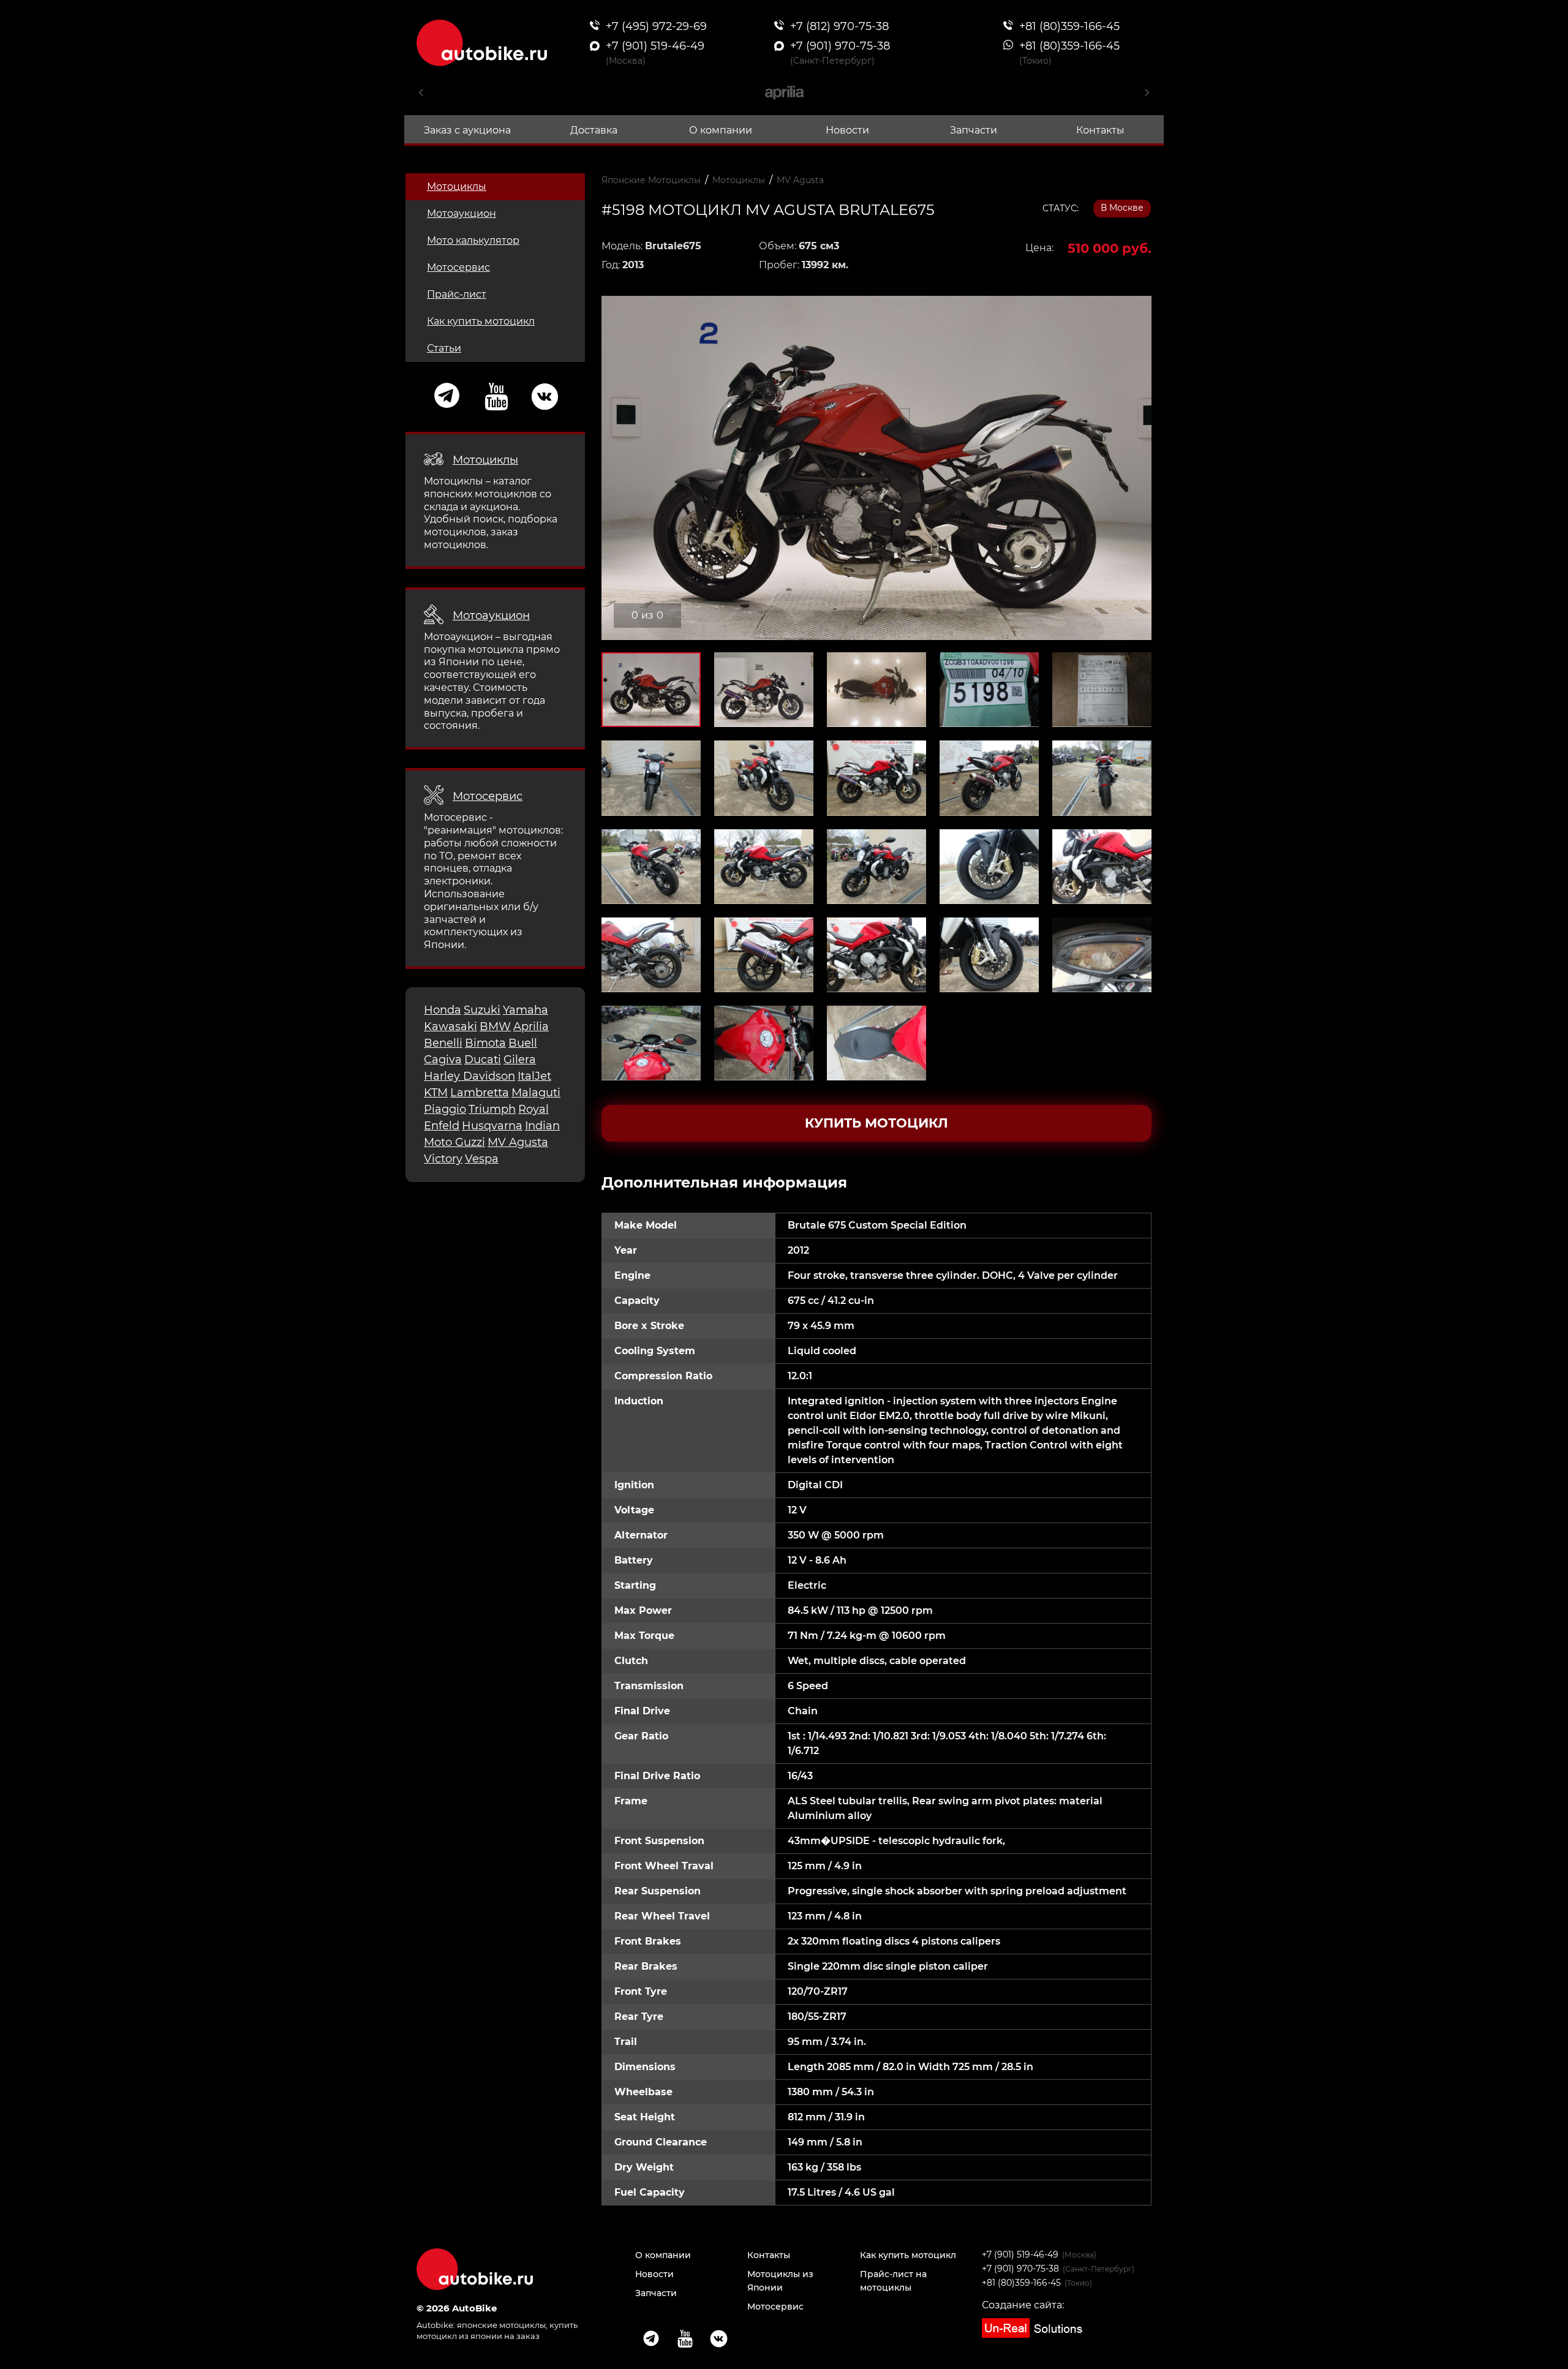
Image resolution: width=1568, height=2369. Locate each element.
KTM (436, 1093)
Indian (542, 1126)
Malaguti (536, 1093)
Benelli (443, 1043)
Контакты (1100, 130)
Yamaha (526, 1010)
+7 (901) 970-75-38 (1020, 2269)
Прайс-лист (457, 294)
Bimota (485, 1043)
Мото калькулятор (473, 240)
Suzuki (482, 1010)
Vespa (482, 1159)
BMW (495, 1026)
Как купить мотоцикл (481, 321)
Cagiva (443, 1060)
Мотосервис (458, 267)
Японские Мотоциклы (651, 180)
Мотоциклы (457, 186)
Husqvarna (492, 1126)
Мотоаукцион (462, 213)
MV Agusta (518, 1142)
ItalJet (534, 1076)
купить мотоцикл (876, 1123)
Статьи (444, 348)
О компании (721, 130)
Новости (847, 130)
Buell (523, 1043)
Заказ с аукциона (467, 130)
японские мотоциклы (501, 2325)
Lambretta (480, 1093)
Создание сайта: (1023, 2305)
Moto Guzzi (454, 1142)
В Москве (1122, 208)
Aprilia (531, 1026)
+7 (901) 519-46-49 (1020, 2254)
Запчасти (974, 130)
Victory (443, 1159)
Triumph (492, 1109)
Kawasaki (450, 1026)
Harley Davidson (469, 1076)
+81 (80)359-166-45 (1021, 2283)
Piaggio (445, 1109)
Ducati (483, 1060)
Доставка (594, 130)
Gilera (520, 1060)
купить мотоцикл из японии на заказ (497, 2330)
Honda (443, 1010)
